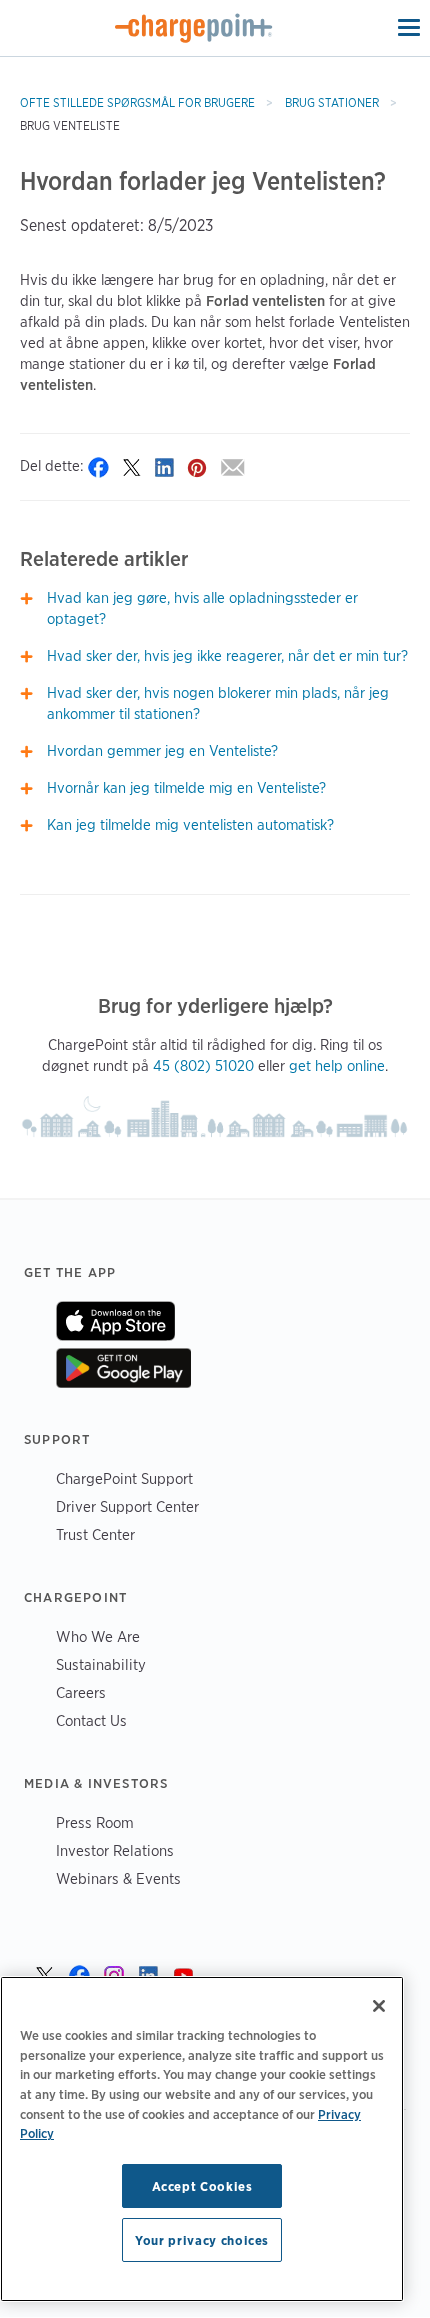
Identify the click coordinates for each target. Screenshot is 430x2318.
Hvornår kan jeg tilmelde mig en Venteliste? (186, 788)
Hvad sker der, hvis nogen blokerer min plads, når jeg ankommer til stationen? (218, 703)
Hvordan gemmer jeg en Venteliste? (162, 751)
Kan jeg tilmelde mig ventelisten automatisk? (190, 825)
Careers (81, 1692)
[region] (202, 2139)
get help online (337, 1066)
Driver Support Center (127, 1506)
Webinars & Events (118, 1878)
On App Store (115, 1321)
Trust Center (95, 1534)
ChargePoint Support (124, 1478)
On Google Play (123, 1368)
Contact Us (91, 1720)
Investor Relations (115, 1850)
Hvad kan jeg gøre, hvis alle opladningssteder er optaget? (202, 608)
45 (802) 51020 (203, 1066)
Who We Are (98, 1636)
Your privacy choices (202, 2240)
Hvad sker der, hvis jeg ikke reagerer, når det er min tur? (227, 656)
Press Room (95, 1822)
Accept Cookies (202, 2186)
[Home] (194, 28)
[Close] (379, 2006)
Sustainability (101, 1664)
